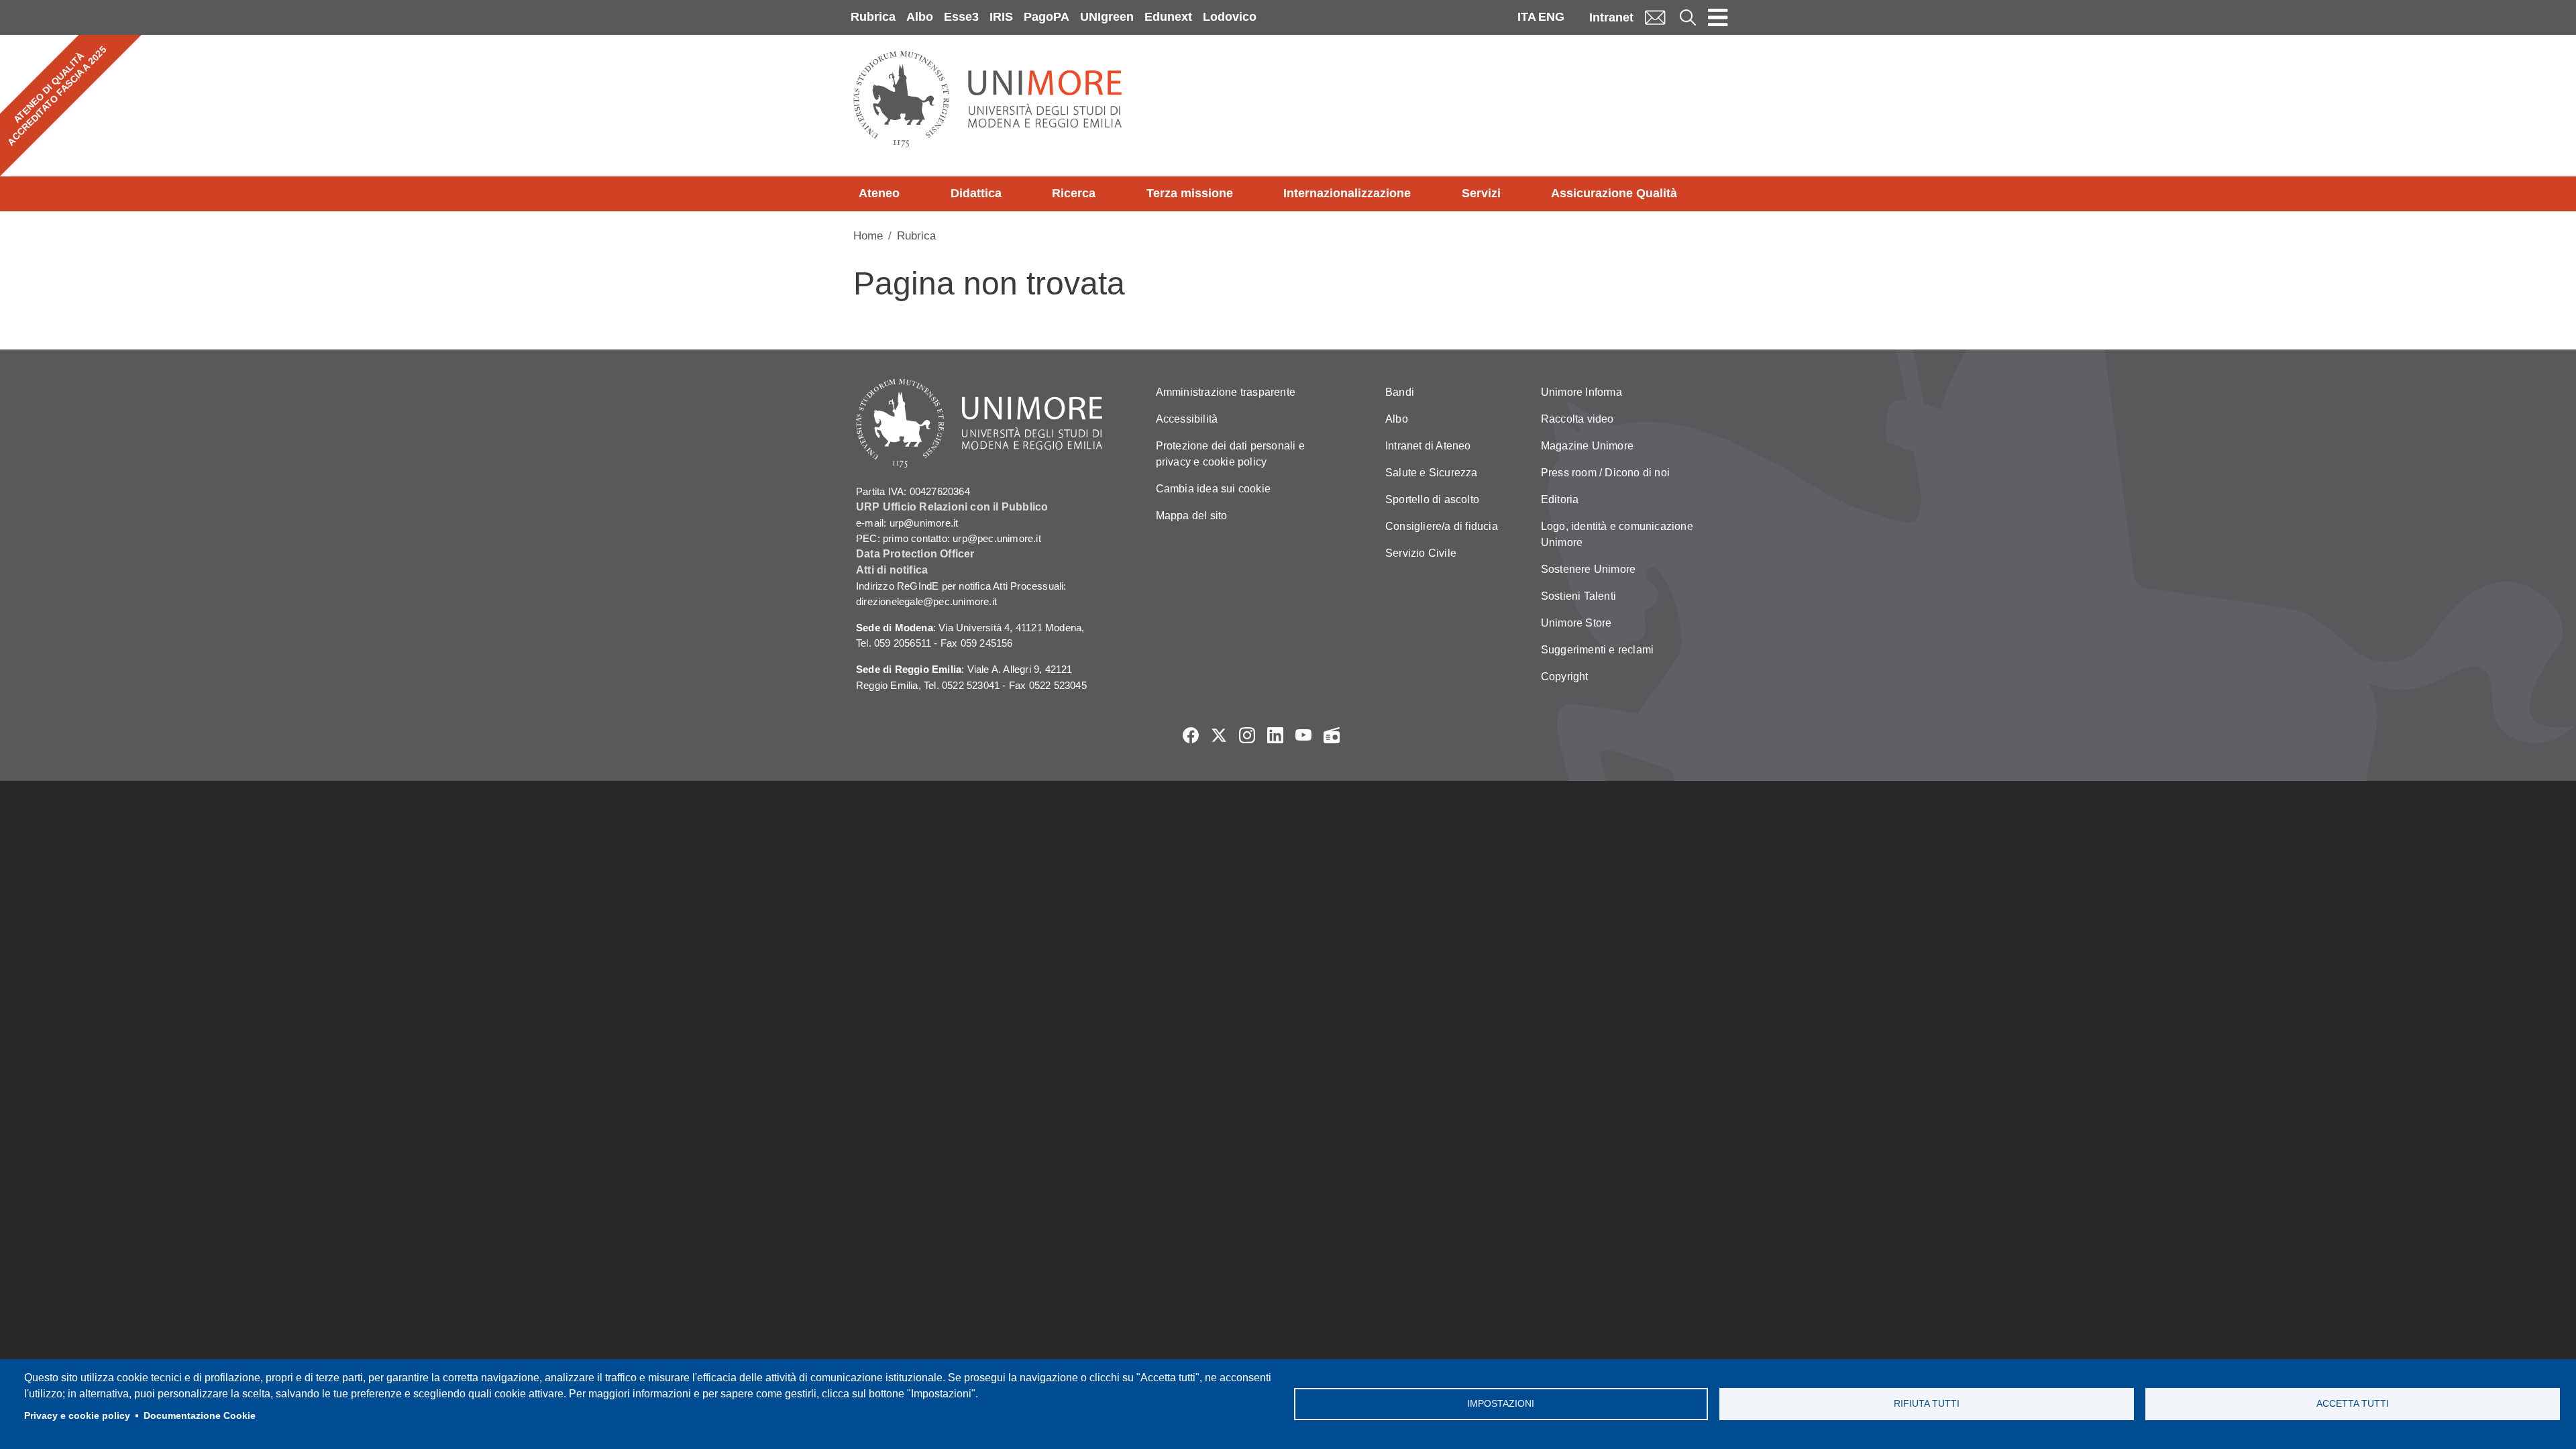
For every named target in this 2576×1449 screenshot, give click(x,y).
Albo (920, 17)
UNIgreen (1107, 17)
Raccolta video (1577, 419)
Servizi (1481, 193)
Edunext (1168, 17)
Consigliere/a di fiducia (1442, 526)
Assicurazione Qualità (1614, 193)
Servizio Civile (1421, 553)
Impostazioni (1501, 1404)
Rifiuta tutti (1927, 1404)
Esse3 (961, 17)
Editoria (1560, 499)
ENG (1551, 17)
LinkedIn (1275, 735)
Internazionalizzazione (1347, 193)
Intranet (1611, 17)
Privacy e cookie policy (77, 1416)
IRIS (1001, 17)
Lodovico (1230, 17)
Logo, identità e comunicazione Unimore (1617, 534)
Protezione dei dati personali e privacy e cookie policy (1230, 454)
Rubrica (873, 17)
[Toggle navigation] (1718, 17)
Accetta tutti (2353, 1404)
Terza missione (1190, 193)
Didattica (976, 193)
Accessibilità (1187, 419)
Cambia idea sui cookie (1213, 489)
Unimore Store (1576, 623)
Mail (1655, 17)
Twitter (1219, 735)
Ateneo (879, 193)
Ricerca (1074, 193)
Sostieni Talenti (1578, 596)
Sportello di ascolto (1432, 499)
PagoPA (1046, 17)
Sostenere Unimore (1588, 569)
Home (868, 236)
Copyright (1565, 677)
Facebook (1191, 735)
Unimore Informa (1581, 392)
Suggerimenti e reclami (1597, 650)
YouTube (1303, 735)
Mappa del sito (1192, 516)
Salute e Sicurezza (1432, 473)
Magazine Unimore (1587, 446)
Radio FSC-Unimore (1332, 735)
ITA (1527, 17)
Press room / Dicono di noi (1605, 473)
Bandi (1400, 392)
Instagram (1247, 735)
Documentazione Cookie (200, 1416)
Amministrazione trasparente (1226, 392)
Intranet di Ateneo (1428, 446)
